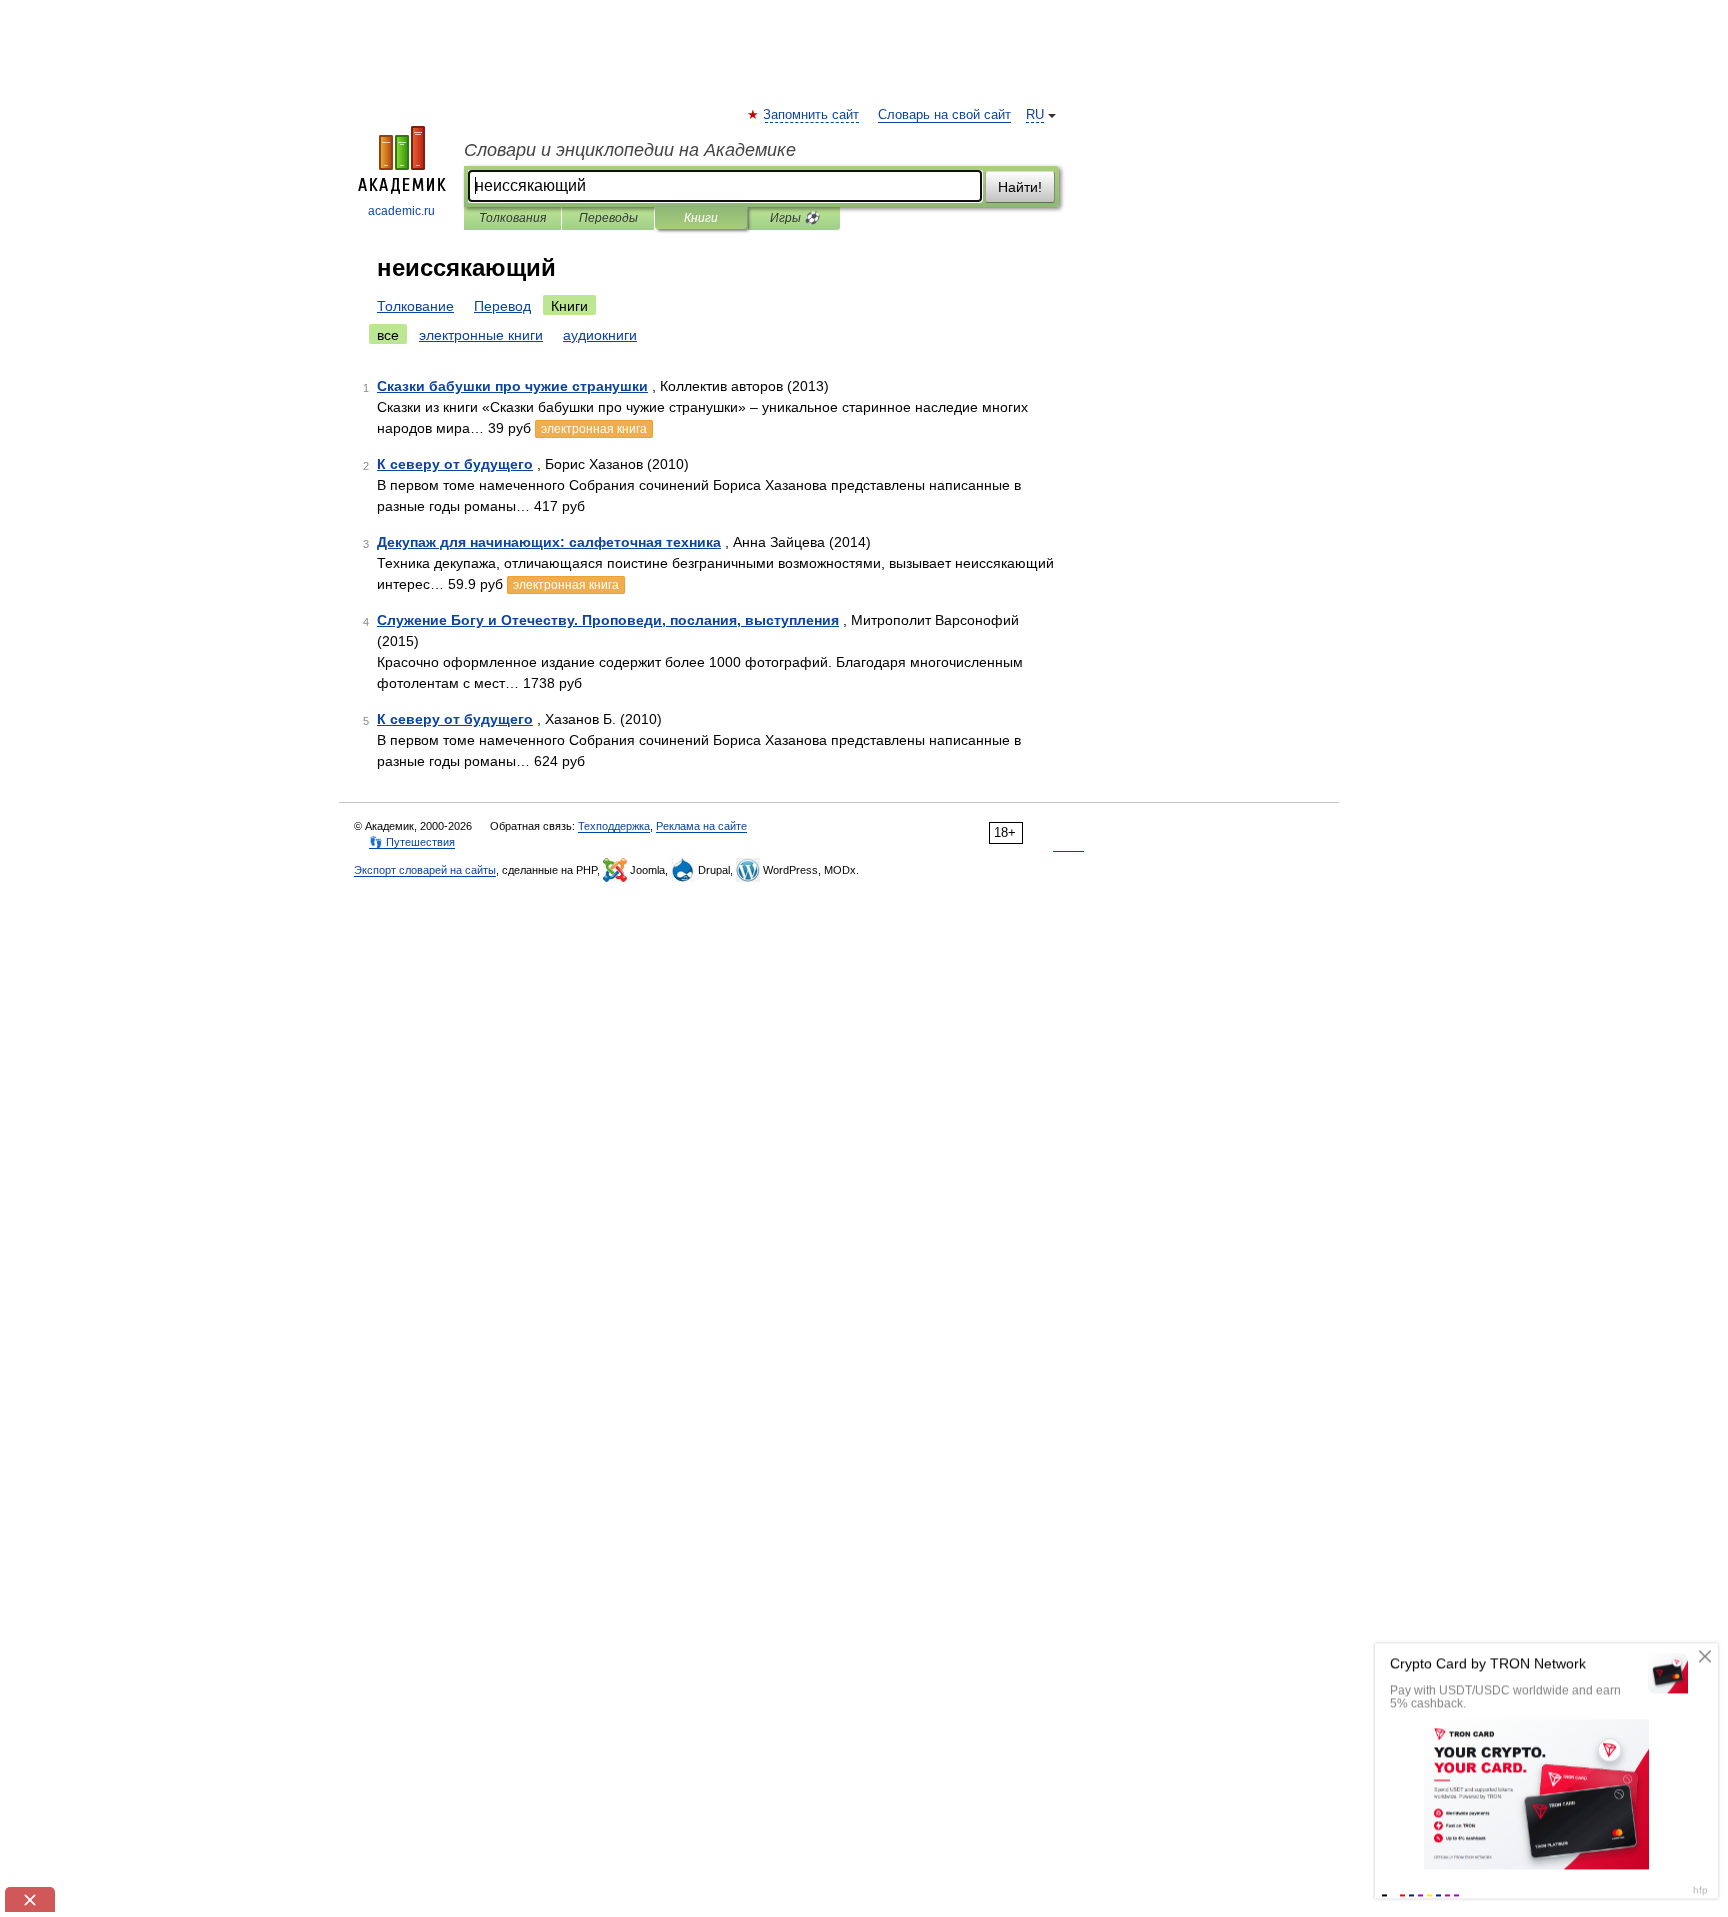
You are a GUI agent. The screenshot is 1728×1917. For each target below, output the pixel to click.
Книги (701, 218)
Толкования (512, 218)
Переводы (608, 218)
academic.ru (401, 211)
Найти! (1020, 187)
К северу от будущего (455, 464)
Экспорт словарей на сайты (425, 870)
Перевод (502, 306)
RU (1035, 115)
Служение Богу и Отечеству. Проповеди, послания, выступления (608, 620)
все (388, 335)
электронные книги (481, 335)
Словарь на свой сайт (944, 115)
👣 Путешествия (412, 842)
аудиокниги (600, 335)
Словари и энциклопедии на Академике (630, 150)
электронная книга (594, 429)
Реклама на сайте (701, 826)
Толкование (415, 306)
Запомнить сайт (812, 115)
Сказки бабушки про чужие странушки (512, 386)
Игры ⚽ (794, 218)
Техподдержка (614, 826)
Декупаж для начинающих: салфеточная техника (549, 542)
